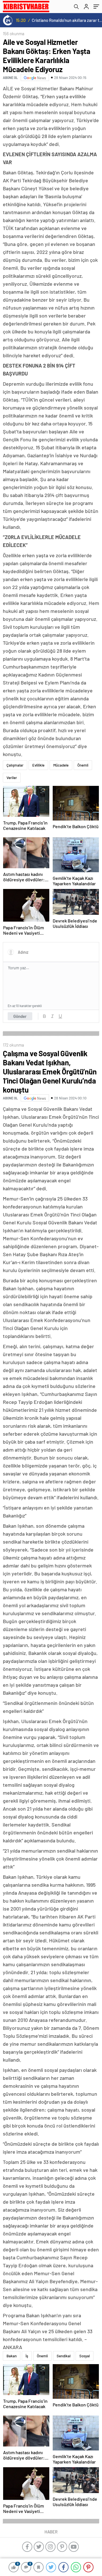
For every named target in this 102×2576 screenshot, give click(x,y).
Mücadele (61, 765)
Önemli (83, 765)
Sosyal (85, 2356)
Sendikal (64, 2356)
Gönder (20, 1016)
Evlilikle (38, 765)
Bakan (12, 2356)
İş (27, 2356)
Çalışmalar (15, 765)
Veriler (12, 778)
